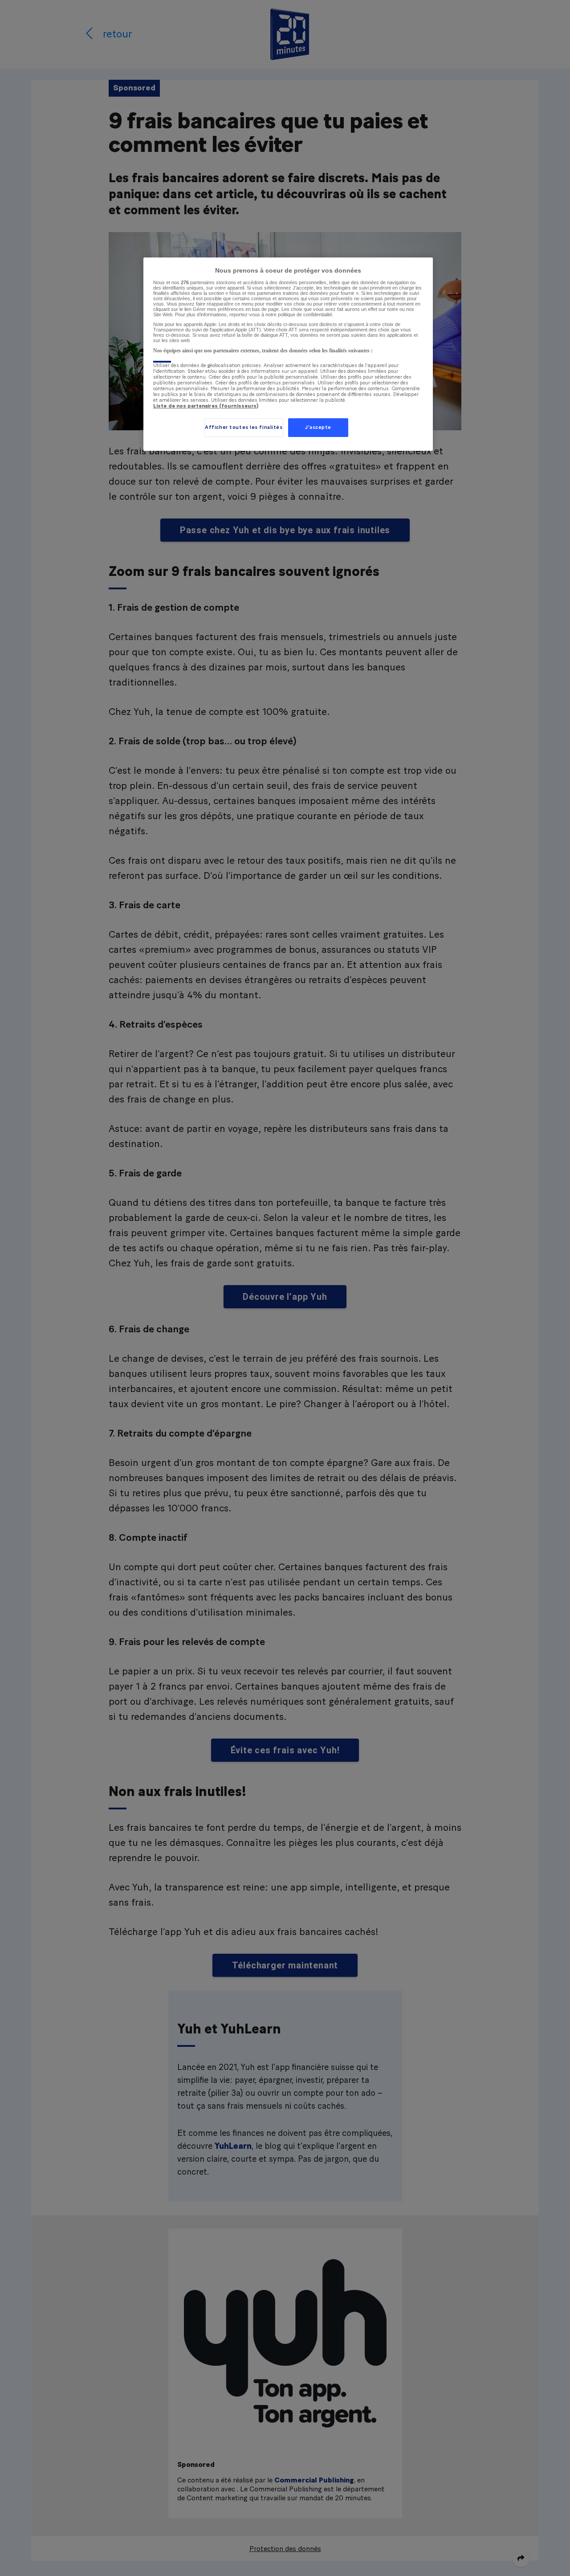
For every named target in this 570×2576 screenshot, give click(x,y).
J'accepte (318, 427)
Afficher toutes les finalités (244, 427)
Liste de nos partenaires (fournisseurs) (206, 406)
